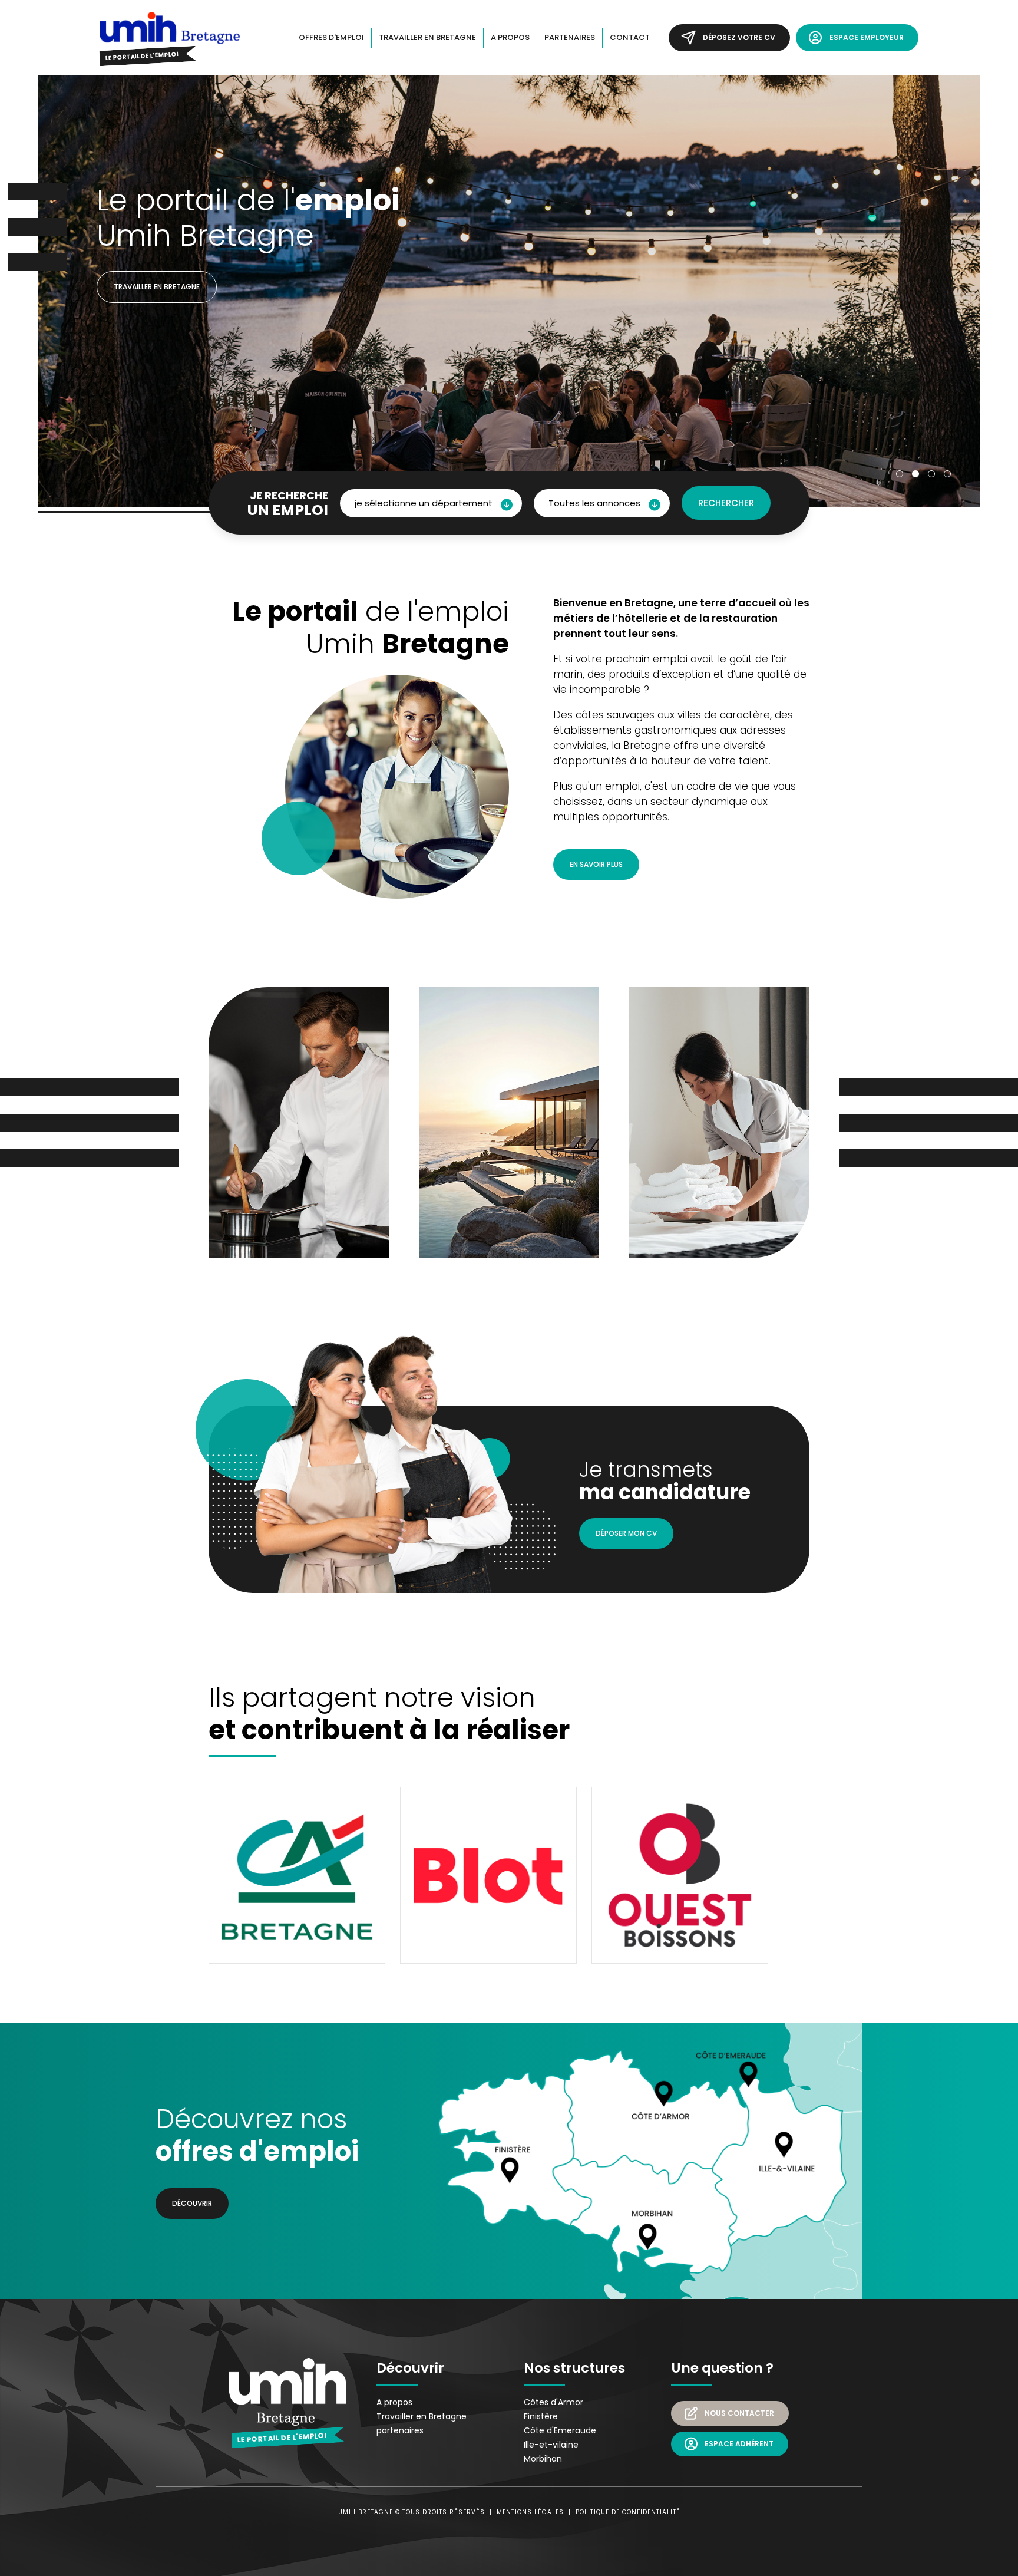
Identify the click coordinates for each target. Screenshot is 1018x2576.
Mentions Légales (530, 2512)
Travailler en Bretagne (157, 287)
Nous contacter (739, 2413)
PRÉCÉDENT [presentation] (49, 315)
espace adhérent (739, 2444)
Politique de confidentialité (628, 2512)
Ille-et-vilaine (551, 2445)
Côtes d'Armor (553, 2402)
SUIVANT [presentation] (969, 315)
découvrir (192, 2203)
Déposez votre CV (739, 37)
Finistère (541, 2416)
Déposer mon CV (626, 1533)
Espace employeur (867, 37)
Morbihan (543, 2459)
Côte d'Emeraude (560, 2430)
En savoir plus (596, 864)
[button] (900, 474)
